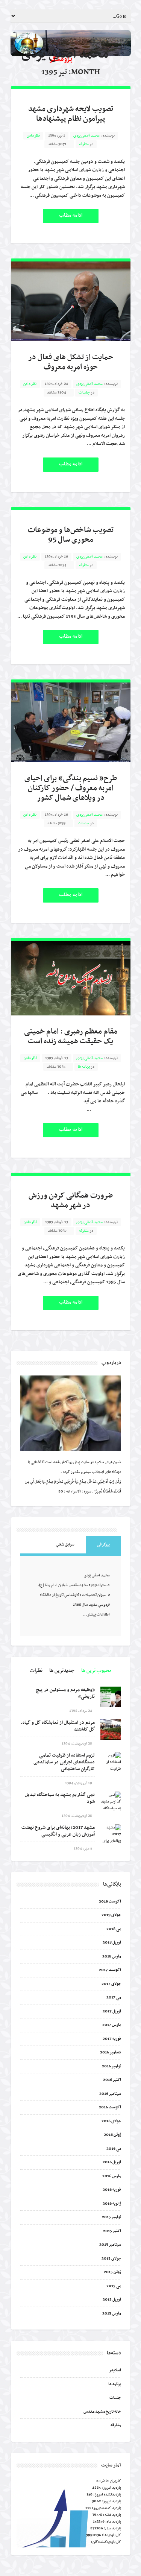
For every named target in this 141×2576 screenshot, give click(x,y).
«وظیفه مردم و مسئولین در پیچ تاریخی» (65, 1693)
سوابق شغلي (65, 1545)
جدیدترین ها (62, 1671)
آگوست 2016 (110, 2107)
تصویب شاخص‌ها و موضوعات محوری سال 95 (71, 535)
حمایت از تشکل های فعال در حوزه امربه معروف (71, 362)
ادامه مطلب (71, 215)
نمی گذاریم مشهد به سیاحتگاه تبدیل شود (60, 1798)
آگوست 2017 (110, 1970)
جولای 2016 (111, 2121)
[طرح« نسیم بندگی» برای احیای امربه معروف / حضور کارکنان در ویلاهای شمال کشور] (71, 722)
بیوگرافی (103, 1545)
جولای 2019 (111, 1915)
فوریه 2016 (112, 2190)
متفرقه (84, 144)
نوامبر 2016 (111, 2066)
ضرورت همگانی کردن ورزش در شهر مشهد (71, 1201)
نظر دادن (33, 136)
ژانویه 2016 (112, 2204)
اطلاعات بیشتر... (96, 1615)
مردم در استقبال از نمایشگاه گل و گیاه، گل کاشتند (58, 1726)
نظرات (36, 1671)
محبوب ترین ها (96, 1671)
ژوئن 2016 (112, 2135)
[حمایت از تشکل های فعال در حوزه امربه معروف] (71, 301)
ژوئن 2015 (112, 2272)
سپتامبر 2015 (110, 2245)
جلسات (84, 393)
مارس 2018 (112, 1957)
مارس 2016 (112, 2176)
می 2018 (114, 1929)
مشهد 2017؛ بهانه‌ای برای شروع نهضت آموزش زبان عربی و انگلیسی (58, 1831)
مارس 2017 (112, 2025)
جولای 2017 (111, 1984)
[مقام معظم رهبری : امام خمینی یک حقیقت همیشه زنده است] (71, 978)
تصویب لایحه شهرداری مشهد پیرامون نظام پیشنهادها (71, 114)
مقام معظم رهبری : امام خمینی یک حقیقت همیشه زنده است (71, 1036)
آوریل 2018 (112, 1943)
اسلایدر (115, 2370)
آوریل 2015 (112, 2300)
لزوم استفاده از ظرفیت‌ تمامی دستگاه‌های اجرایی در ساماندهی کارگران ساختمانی (64, 1762)
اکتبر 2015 (112, 2231)
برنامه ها (84, 1067)
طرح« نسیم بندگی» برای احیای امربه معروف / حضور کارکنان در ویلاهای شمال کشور (71, 788)
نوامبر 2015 (111, 2217)
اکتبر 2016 (112, 2080)
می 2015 (114, 2286)
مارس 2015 (112, 2314)
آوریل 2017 (112, 2011)
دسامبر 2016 (111, 2052)
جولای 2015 (111, 2259)
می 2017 (114, 1998)
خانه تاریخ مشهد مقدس (102, 2412)
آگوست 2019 (110, 1902)
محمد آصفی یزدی (86, 136)
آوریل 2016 (112, 2162)
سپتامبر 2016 (110, 2094)
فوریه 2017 (112, 2039)
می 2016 (114, 2149)
